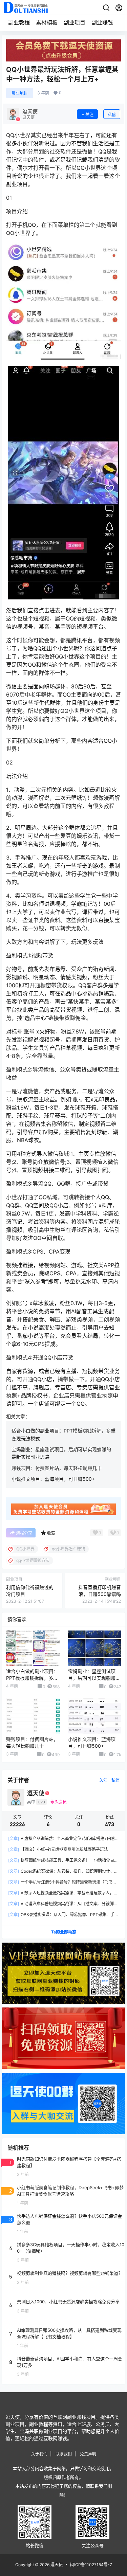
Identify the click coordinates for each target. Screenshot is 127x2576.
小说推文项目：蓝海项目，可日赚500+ (53, 1479)
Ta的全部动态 (64, 1932)
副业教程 (19, 22)
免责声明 (88, 2454)
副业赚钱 (102, 22)
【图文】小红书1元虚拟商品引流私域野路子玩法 (58, 1849)
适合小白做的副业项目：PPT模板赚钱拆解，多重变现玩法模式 (32, 1678)
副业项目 (75, 22)
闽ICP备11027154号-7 (91, 2565)
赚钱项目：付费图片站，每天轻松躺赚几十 (57, 1468)
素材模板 (47, 22)
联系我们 (64, 2454)
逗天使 (56, 2565)
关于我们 (39, 2454)
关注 (89, 115)
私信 (112, 115)
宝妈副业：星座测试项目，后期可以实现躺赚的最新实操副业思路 (94, 1678)
